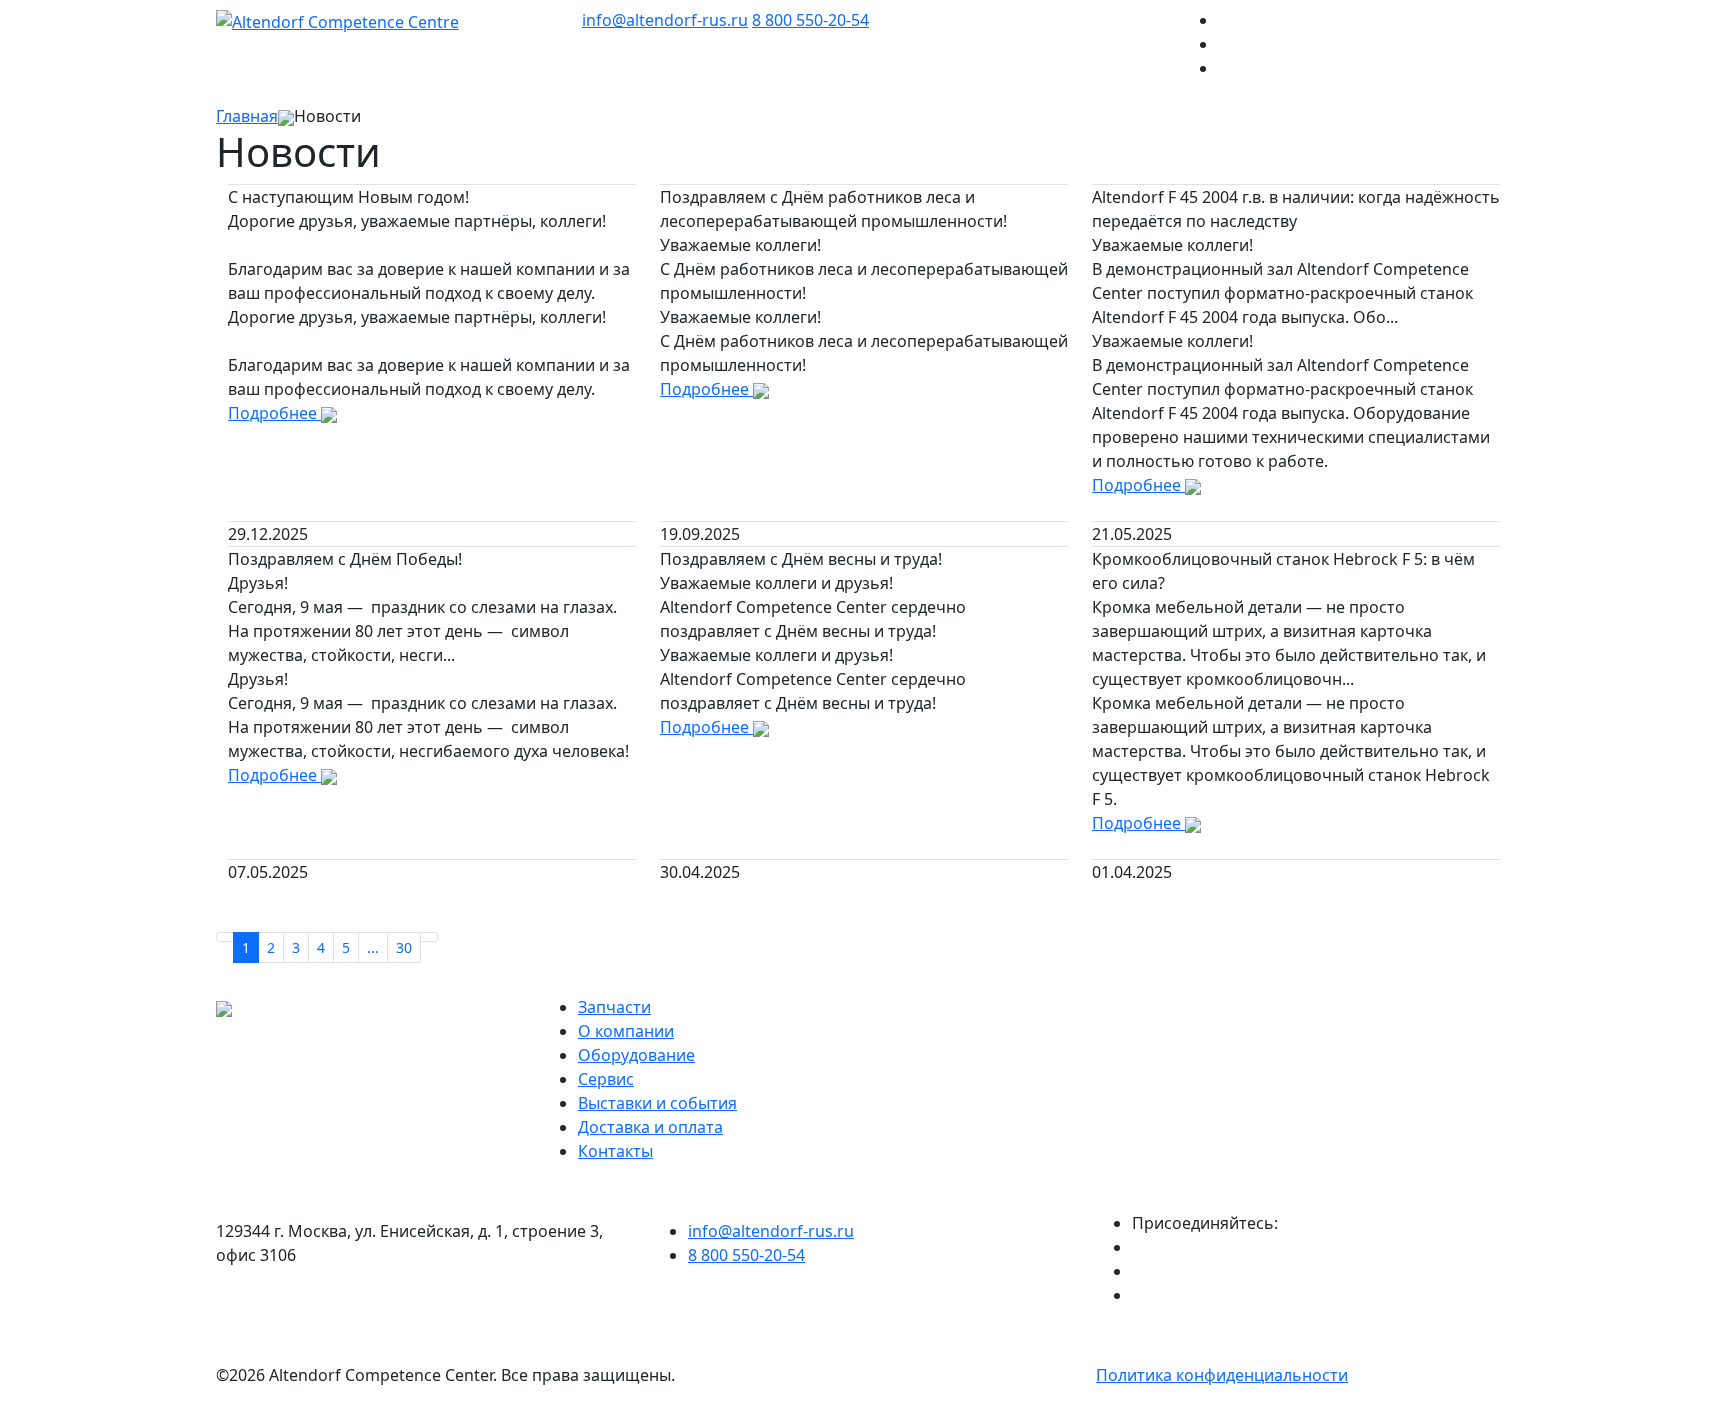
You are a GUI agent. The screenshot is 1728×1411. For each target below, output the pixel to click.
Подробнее (274, 413)
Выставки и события (657, 1103)
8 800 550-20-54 (810, 20)
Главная (247, 116)
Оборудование (636, 1055)
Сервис (606, 1079)
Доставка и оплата (650, 1127)
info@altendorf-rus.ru (665, 20)
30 (404, 947)
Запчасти (614, 1007)
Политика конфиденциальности (1222, 1375)
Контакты (615, 1151)
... (373, 947)
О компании (626, 1031)
